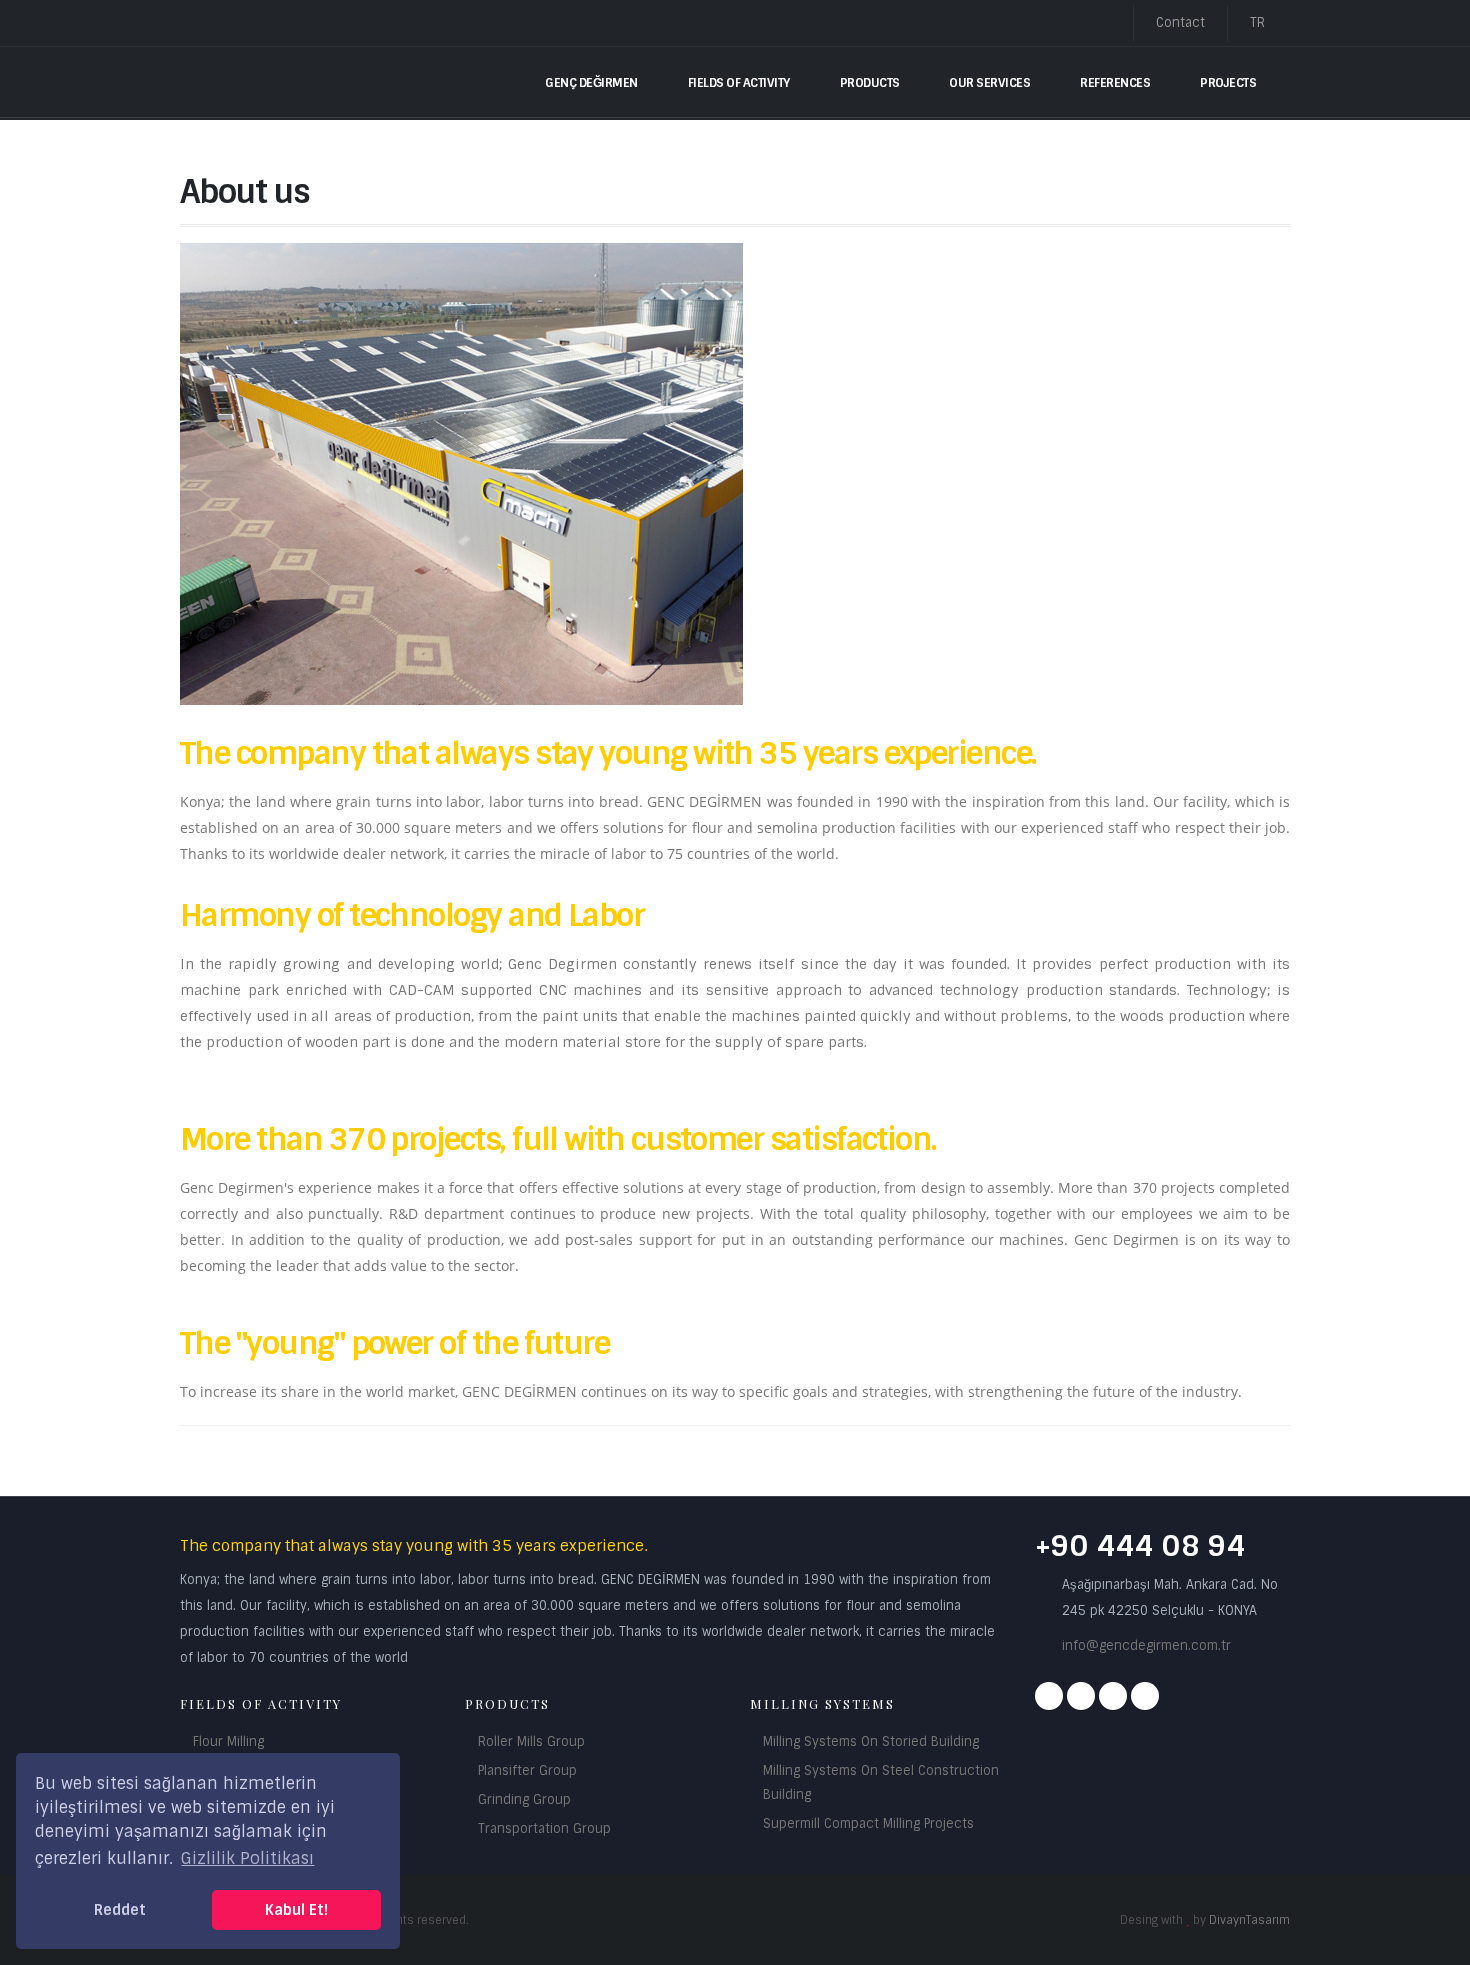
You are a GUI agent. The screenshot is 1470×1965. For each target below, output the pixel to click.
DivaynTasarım (1249, 1920)
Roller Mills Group (531, 1741)
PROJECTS (1228, 83)
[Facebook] (1049, 1696)
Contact (1180, 22)
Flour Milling (228, 1741)
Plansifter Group (527, 1770)
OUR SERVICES (989, 83)
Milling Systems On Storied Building (871, 1741)
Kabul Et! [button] (296, 1910)
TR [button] (1259, 22)
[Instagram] (1081, 1696)
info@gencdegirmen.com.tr (1146, 1645)
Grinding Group (524, 1799)
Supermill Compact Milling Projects (868, 1823)
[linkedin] (1145, 1696)
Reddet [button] (120, 1910)
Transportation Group (544, 1828)
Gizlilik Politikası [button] (247, 1858)
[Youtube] (1113, 1696)
